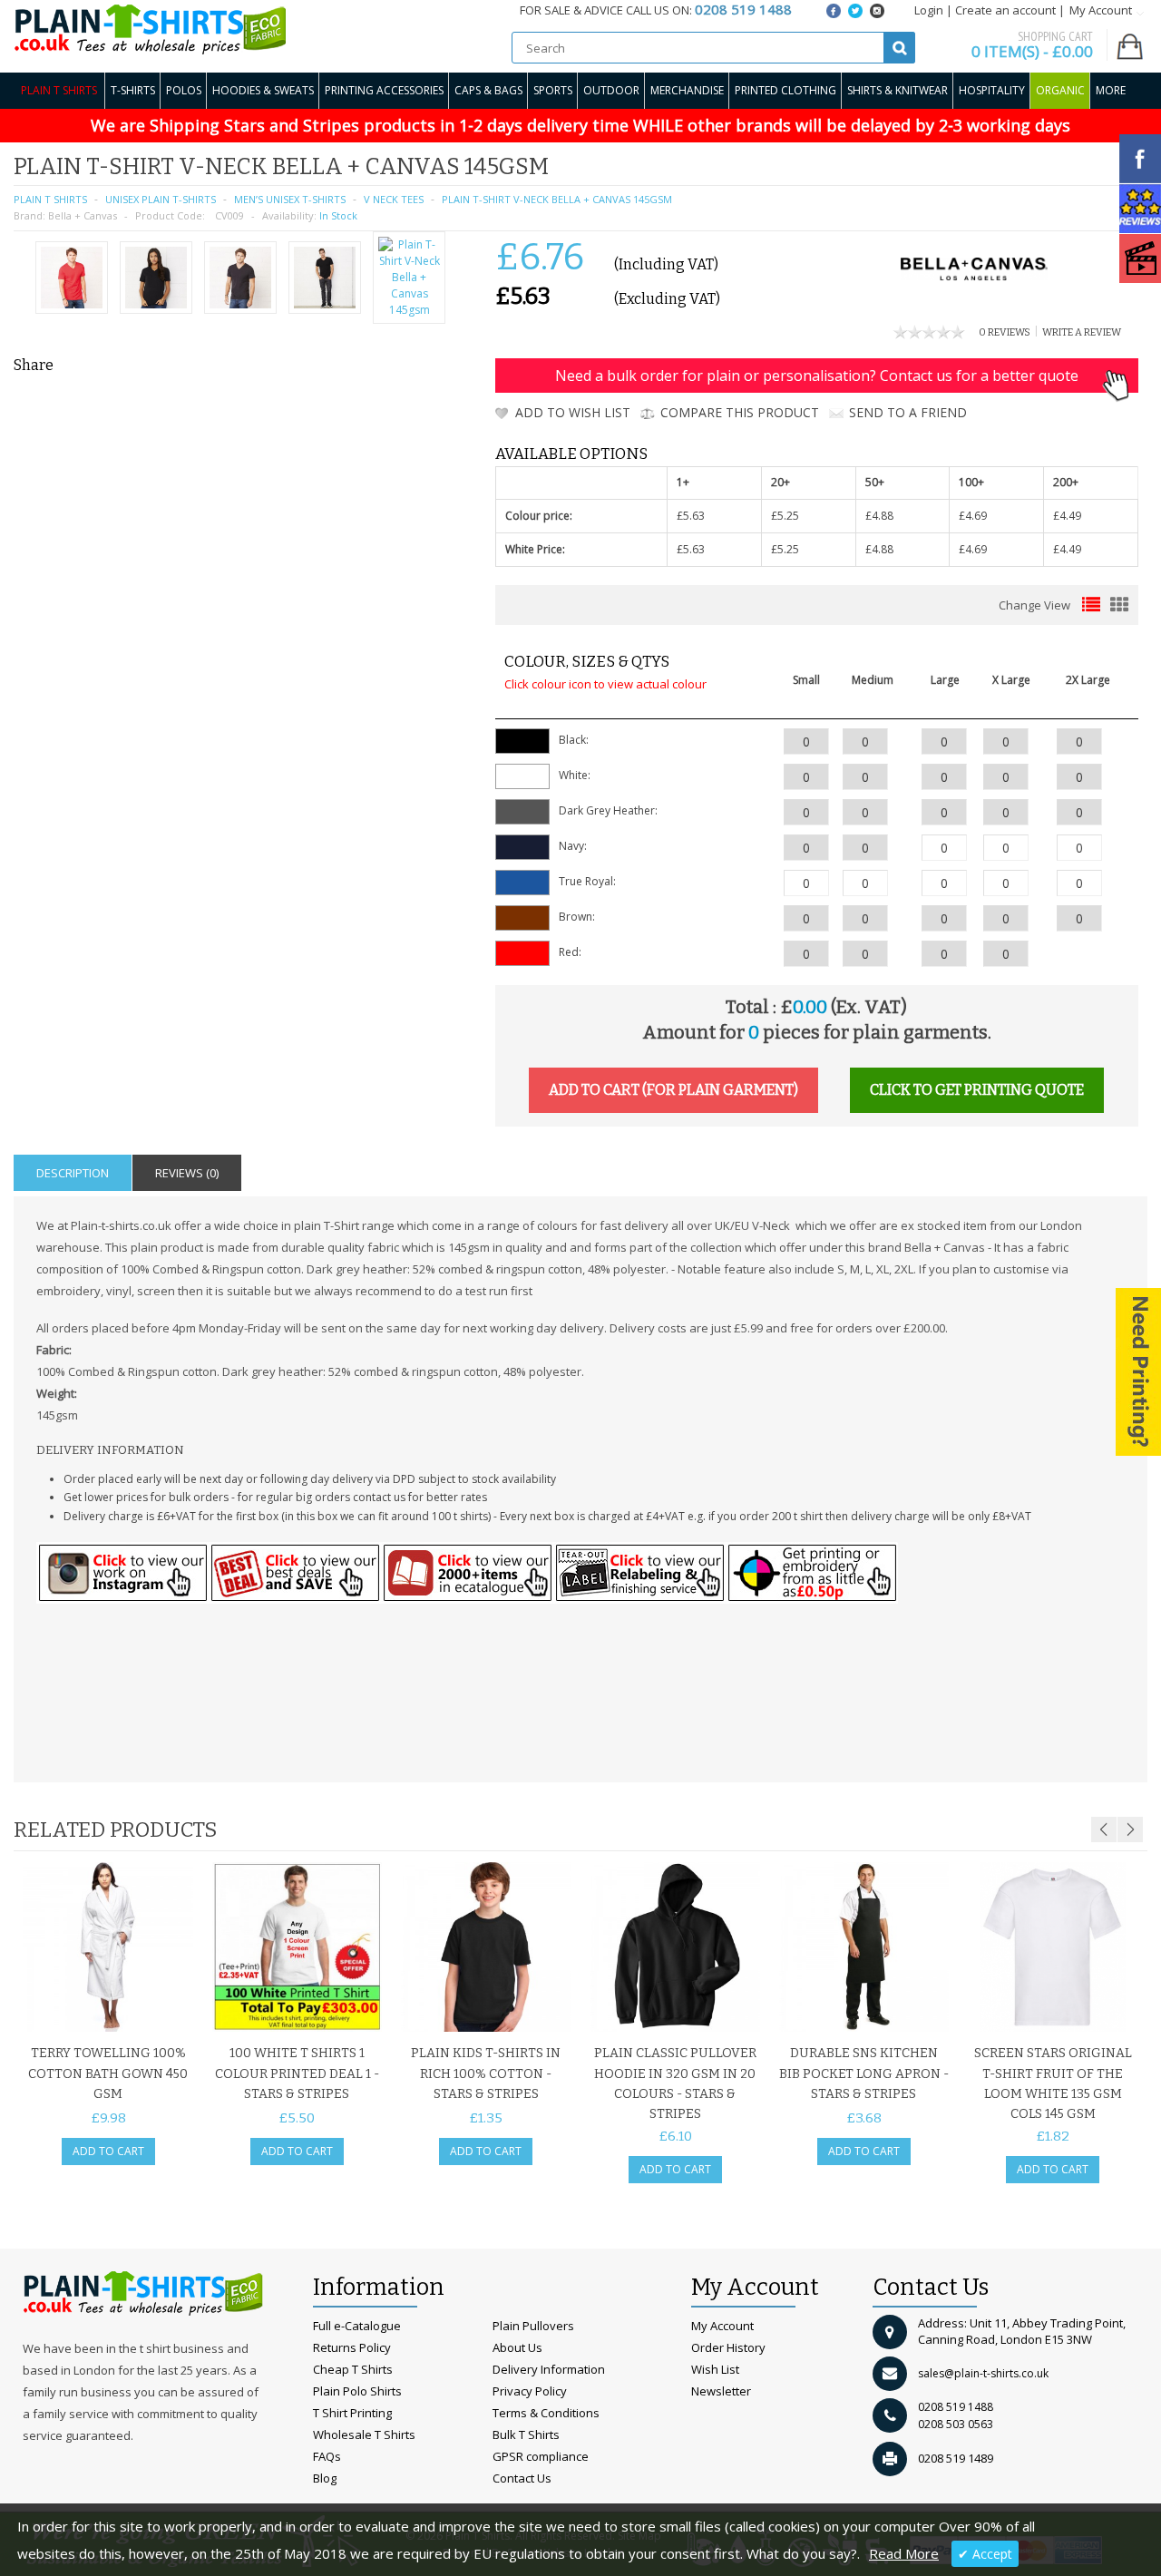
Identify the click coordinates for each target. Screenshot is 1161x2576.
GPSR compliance (541, 2456)
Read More (904, 2553)
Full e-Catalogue (357, 2326)
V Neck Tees (394, 199)
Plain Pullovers (533, 2326)
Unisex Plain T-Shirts (161, 199)
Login (929, 10)
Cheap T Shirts (353, 2369)
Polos (184, 90)
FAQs (327, 2456)
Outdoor (611, 90)
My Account (722, 2326)
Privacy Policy (530, 2391)
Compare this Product (740, 412)
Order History (728, 2347)
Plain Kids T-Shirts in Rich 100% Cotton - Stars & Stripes (486, 2073)
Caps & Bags (488, 90)
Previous (1104, 1830)
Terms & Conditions (546, 2413)
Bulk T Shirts (526, 2435)
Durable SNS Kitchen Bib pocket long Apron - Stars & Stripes (864, 2073)
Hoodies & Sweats (263, 90)
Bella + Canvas (83, 215)
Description (73, 1173)
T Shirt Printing (352, 2413)
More (1111, 90)
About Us (517, 2347)
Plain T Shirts (59, 90)
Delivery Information (549, 2369)
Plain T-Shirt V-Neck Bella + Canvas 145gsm (557, 199)
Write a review (1082, 332)
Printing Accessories (384, 90)
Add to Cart (108, 2151)
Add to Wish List (573, 412)
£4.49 (1067, 516)
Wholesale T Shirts (364, 2435)
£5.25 (785, 516)
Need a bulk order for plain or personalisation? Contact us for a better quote (817, 376)
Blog (325, 2478)
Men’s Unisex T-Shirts (290, 199)
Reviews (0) (187, 1173)
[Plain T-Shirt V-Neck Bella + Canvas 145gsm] (72, 280)
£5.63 (691, 516)
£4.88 (879, 516)
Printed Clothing (785, 90)
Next (1130, 1830)
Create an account (1005, 10)
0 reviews (1005, 332)
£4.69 (973, 516)
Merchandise (687, 90)
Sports (553, 90)
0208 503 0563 (956, 2424)
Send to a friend (908, 412)
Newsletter (721, 2391)
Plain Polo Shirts (357, 2391)
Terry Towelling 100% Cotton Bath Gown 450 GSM (108, 2073)
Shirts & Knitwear (898, 90)
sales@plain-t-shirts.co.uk (983, 2373)
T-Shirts (133, 90)
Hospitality (992, 90)
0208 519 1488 (956, 2407)
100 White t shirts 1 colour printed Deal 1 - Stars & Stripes (297, 2073)
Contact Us (522, 2478)
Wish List (715, 2369)
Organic (1060, 90)
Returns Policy (352, 2347)
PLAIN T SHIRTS (50, 199)
